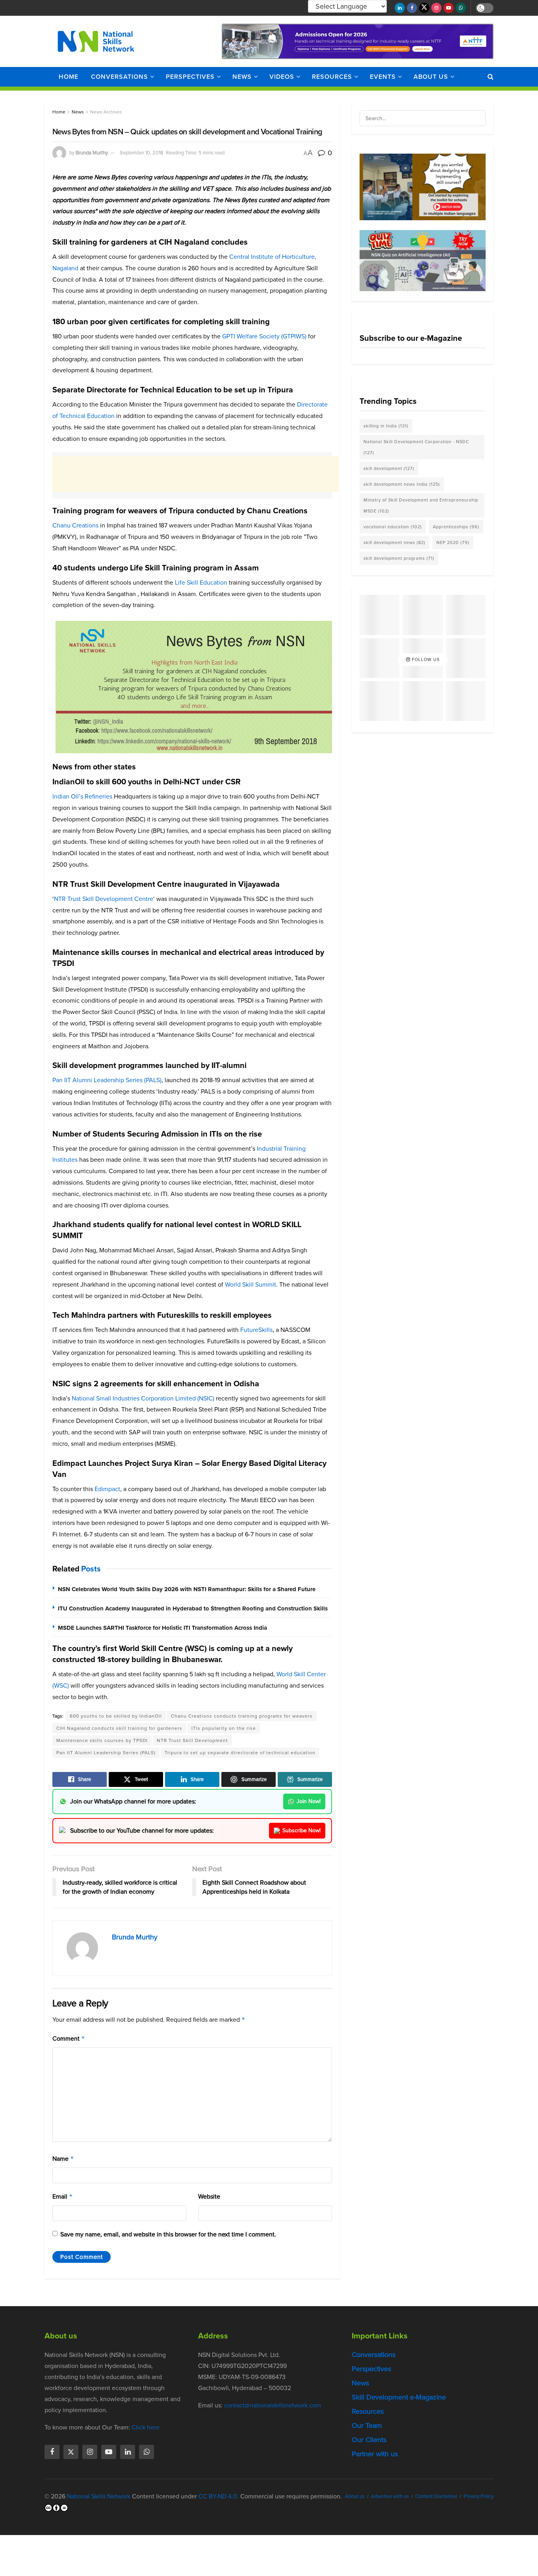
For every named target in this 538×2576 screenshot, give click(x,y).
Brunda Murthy (92, 153)
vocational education (393, 527)
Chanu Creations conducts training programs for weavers (242, 1716)
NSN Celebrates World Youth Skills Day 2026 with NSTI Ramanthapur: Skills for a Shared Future (187, 1589)
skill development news (394, 542)
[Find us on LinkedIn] (400, 8)
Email (63, 2196)
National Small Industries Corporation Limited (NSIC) (143, 1398)
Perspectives (190, 77)
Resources (332, 77)
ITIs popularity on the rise (224, 1728)
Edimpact (107, 1489)
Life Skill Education (201, 582)
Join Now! (309, 1801)
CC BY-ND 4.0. (219, 2496)
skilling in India (386, 426)
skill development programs (399, 558)
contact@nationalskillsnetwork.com (273, 2405)
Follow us (425, 659)
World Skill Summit (250, 1284)
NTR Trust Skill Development (192, 1740)
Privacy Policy (479, 2496)
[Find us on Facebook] (412, 8)
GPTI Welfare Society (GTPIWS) (264, 336)
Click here (146, 2427)
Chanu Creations (75, 525)
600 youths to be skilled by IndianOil (116, 1716)
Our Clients (369, 2440)
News (242, 77)
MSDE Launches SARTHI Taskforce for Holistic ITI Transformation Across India (162, 1628)
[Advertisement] (196, 474)
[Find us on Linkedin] (128, 2452)
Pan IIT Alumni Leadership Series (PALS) (107, 1080)
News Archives (106, 112)
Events (383, 77)
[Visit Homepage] (96, 41)
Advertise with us (390, 2496)
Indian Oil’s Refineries (82, 796)
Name (63, 2159)
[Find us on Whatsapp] (461, 8)
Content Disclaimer (436, 2496)
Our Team (367, 2426)
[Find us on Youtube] (449, 8)
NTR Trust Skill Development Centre (104, 899)
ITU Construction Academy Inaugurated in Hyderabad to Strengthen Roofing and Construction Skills (193, 1608)
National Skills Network (99, 2496)
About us (431, 77)
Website (209, 2196)
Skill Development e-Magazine (399, 2397)
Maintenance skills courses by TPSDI (102, 1740)
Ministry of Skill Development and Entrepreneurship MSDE (421, 505)
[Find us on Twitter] (424, 8)
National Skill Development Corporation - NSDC (416, 447)
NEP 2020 (453, 542)
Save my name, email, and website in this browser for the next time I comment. (168, 2234)
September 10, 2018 (142, 153)
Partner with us (375, 2454)
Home (69, 77)
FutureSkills (256, 1330)
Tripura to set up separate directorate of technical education (240, 1753)
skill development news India (402, 484)
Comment (69, 2038)
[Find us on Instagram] (436, 8)
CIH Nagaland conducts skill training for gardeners (119, 1728)
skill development (389, 468)
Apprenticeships (456, 527)
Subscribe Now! (301, 1830)
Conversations (120, 77)
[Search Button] (491, 77)
